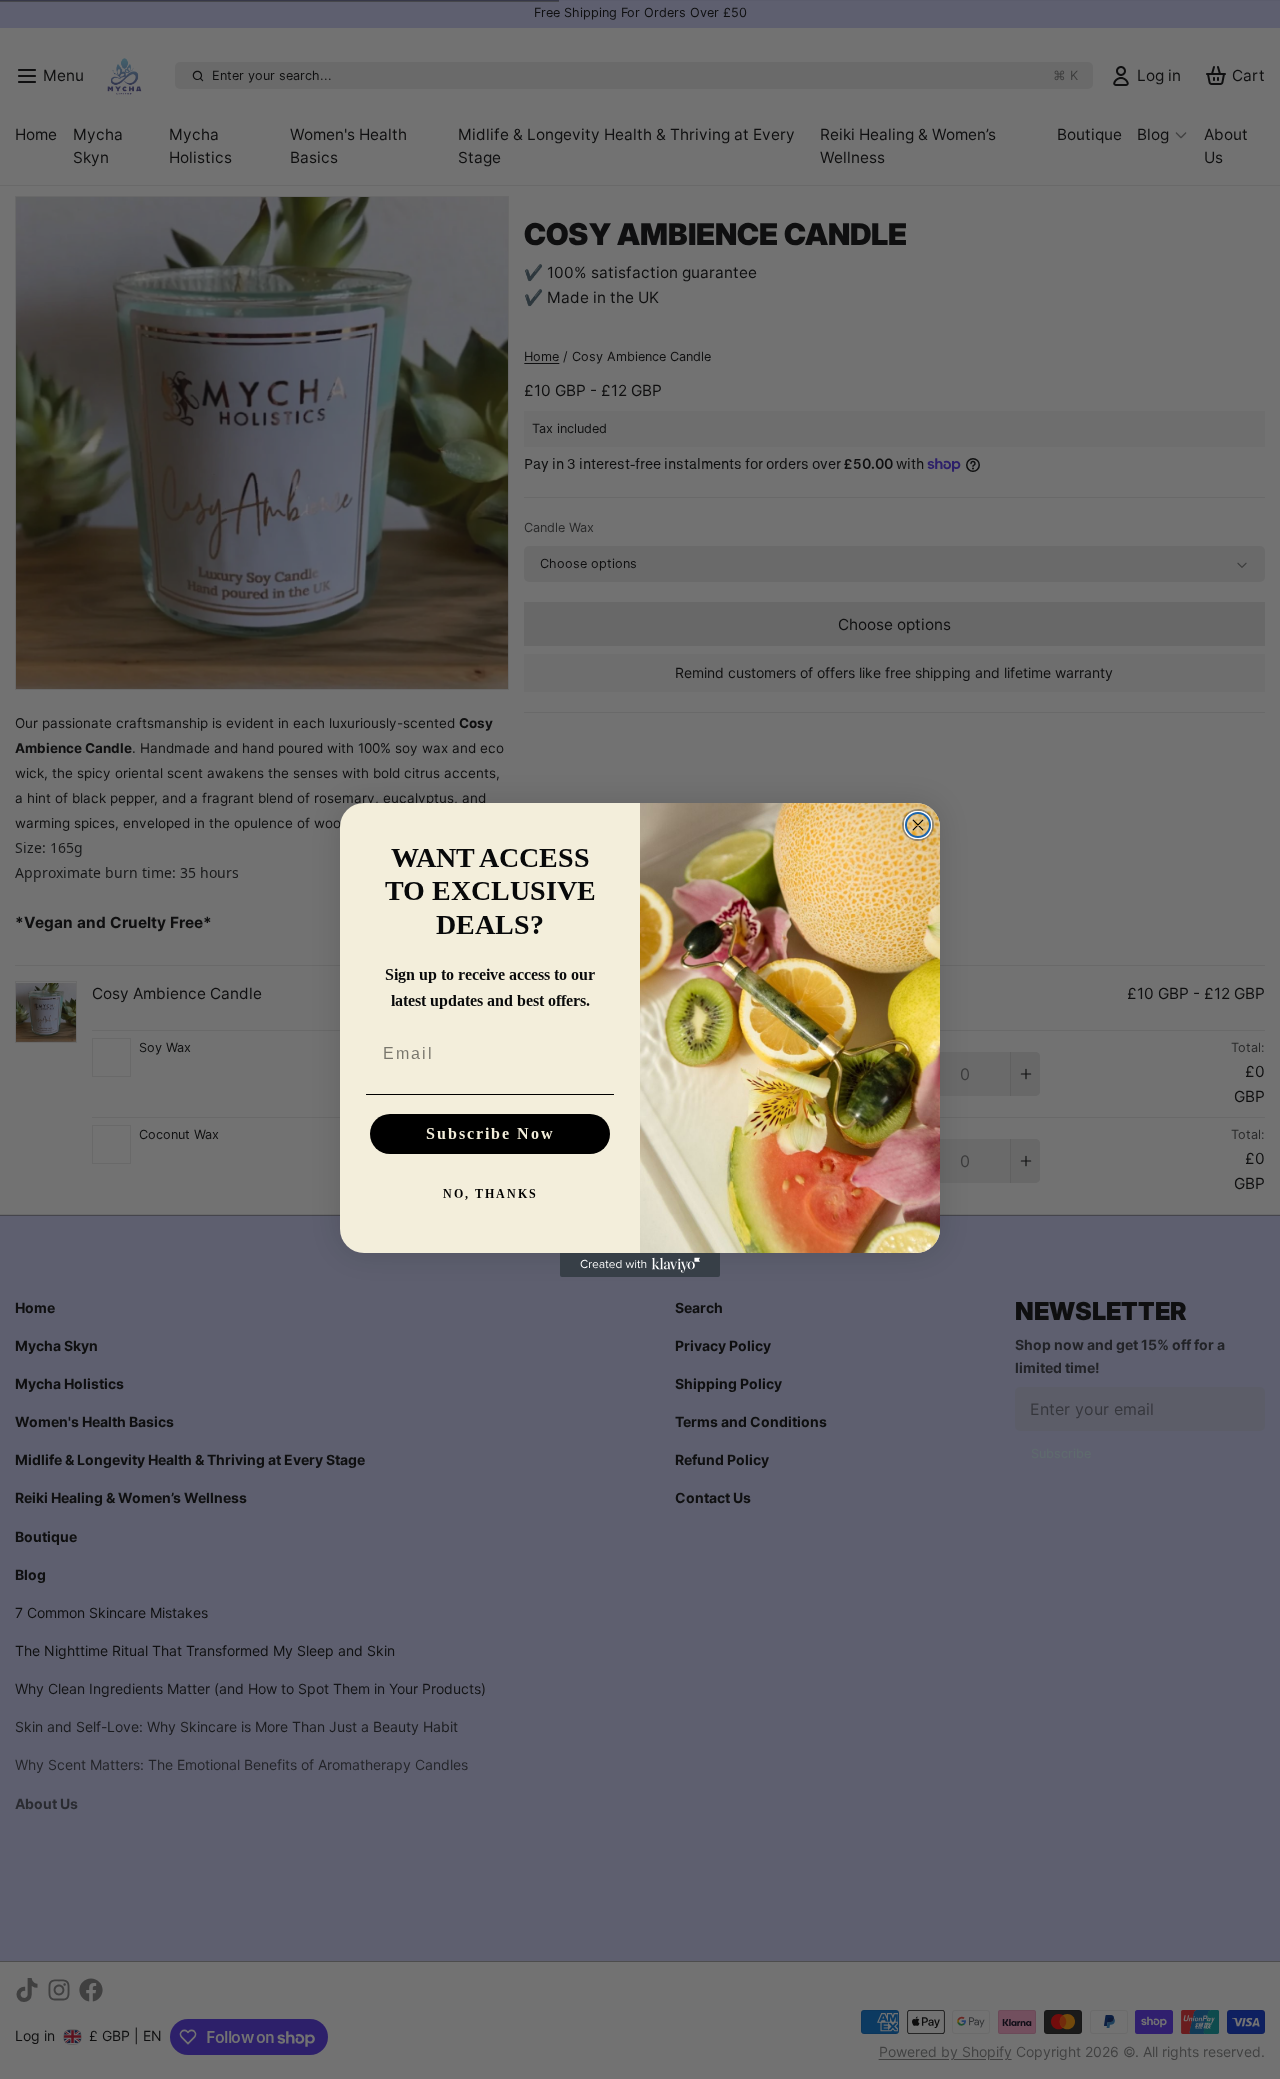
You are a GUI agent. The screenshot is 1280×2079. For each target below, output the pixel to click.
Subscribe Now (490, 1133)
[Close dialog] (918, 825)
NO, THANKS (490, 1194)
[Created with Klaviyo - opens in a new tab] (640, 1265)
